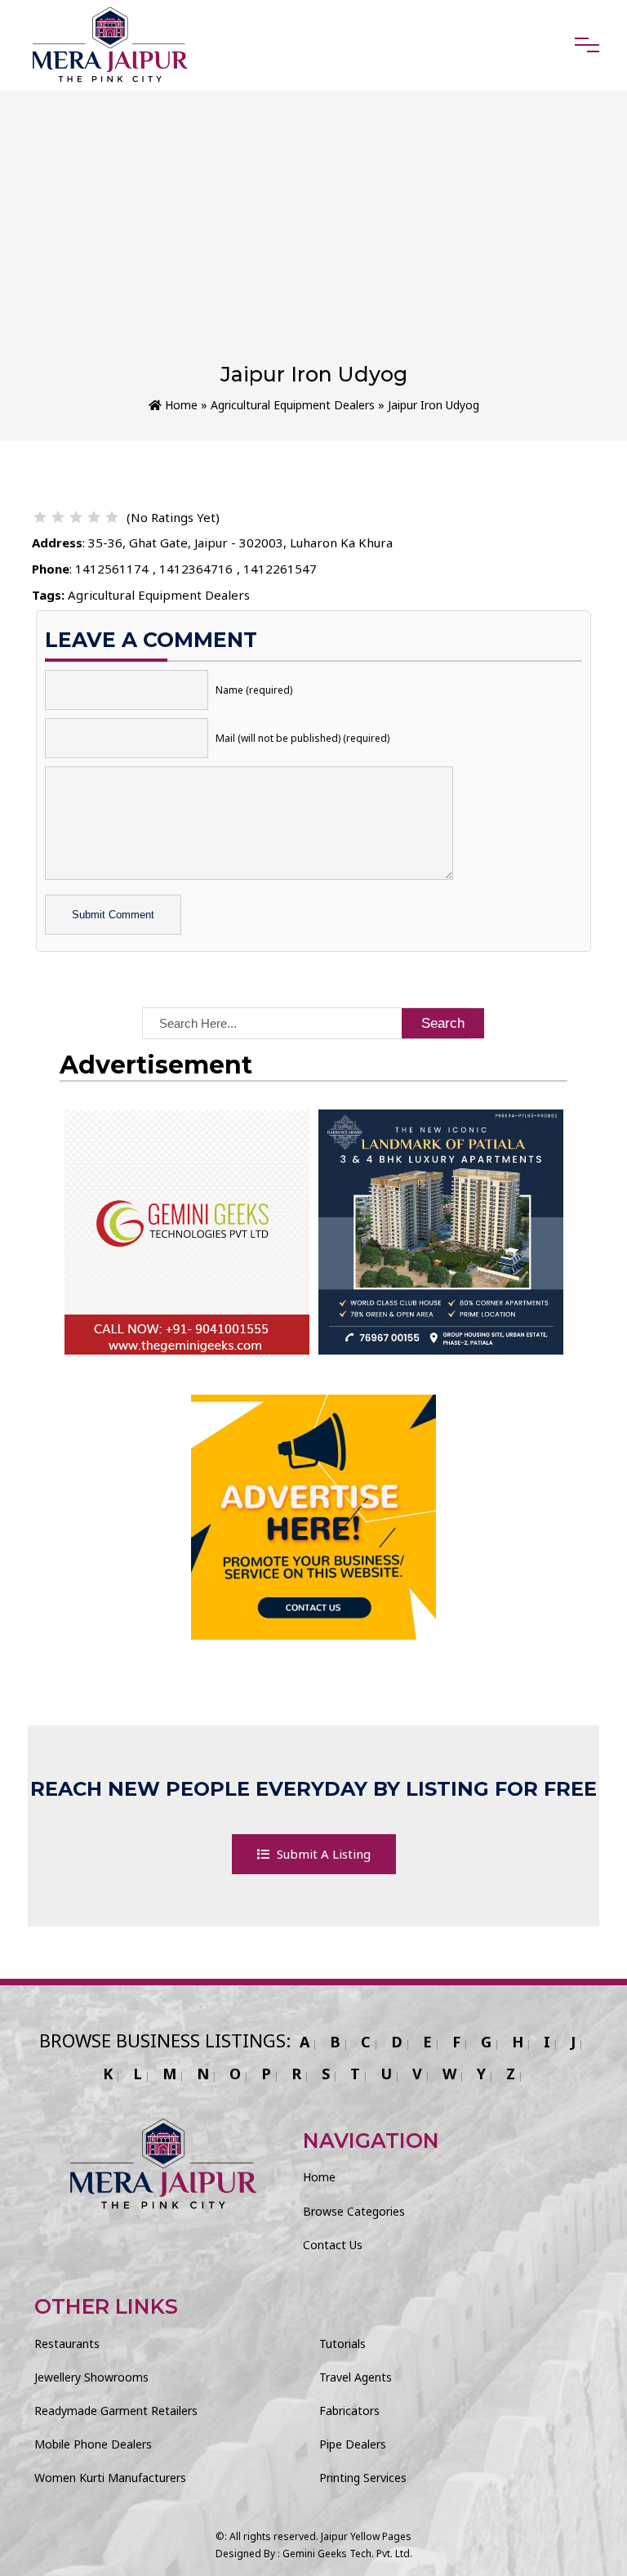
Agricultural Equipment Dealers (293, 405)
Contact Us (333, 2245)
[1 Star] (40, 517)
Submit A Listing (322, 1854)
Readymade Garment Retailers (116, 2411)
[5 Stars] (112, 517)
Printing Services (363, 2478)
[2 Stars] (58, 517)
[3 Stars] (76, 517)
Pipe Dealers (353, 2444)
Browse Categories (354, 2211)
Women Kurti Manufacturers (110, 2478)
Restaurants (67, 2344)
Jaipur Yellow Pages (366, 2536)
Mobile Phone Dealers (93, 2444)
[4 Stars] (94, 517)
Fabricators (349, 2411)
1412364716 (196, 569)
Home (180, 405)
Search (443, 1023)
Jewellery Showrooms (91, 2377)
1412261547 (280, 569)
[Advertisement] (313, 239)
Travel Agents (356, 2377)
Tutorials (342, 2344)
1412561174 (112, 569)
